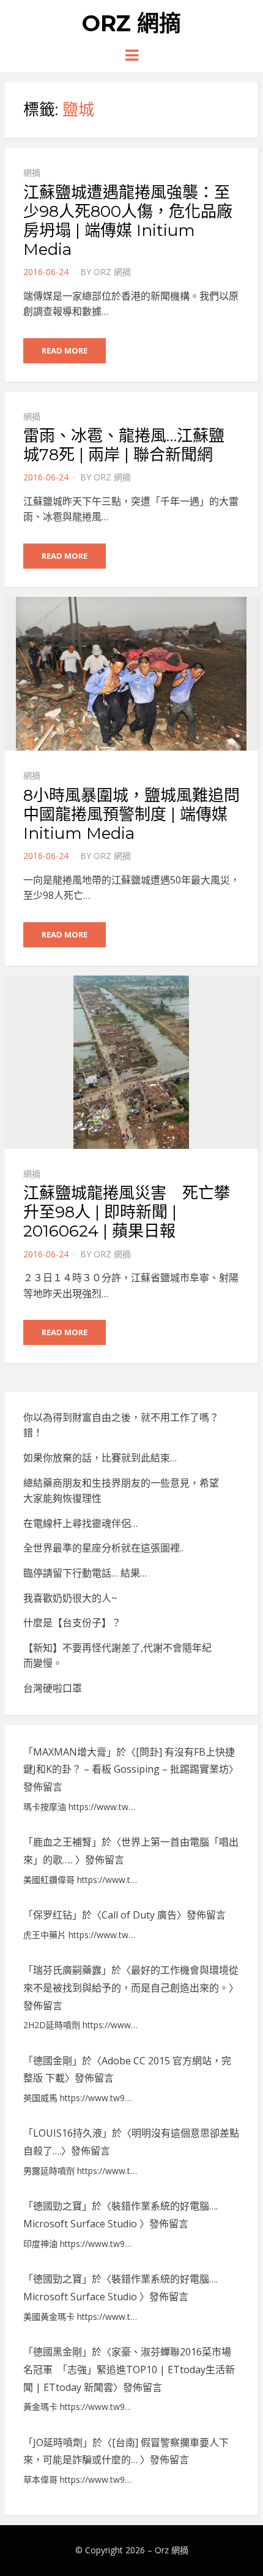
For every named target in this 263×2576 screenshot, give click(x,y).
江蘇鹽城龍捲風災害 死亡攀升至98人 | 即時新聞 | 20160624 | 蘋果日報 (127, 1212)
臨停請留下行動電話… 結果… (85, 1573)
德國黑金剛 (57, 2352)
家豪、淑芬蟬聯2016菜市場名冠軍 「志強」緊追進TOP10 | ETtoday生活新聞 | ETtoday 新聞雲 (129, 2370)
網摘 (32, 172)
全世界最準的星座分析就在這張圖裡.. (103, 1548)
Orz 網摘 (131, 23)
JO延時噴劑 (58, 2442)
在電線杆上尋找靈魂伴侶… (80, 1523)
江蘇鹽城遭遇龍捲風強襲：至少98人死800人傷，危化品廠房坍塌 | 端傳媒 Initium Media (128, 221)
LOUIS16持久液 (68, 2133)
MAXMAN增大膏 (70, 1752)
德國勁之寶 (57, 2206)
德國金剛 (53, 2061)
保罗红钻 (53, 1915)
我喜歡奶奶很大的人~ (70, 1598)
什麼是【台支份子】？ (72, 1623)
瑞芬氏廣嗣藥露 (67, 1970)
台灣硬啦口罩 (53, 1688)
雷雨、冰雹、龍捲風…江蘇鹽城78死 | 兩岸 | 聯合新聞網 (124, 445)
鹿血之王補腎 (62, 1842)
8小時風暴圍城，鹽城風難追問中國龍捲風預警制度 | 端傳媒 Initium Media (131, 814)
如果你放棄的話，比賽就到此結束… (100, 1458)
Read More (65, 350)
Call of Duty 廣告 (139, 1915)
